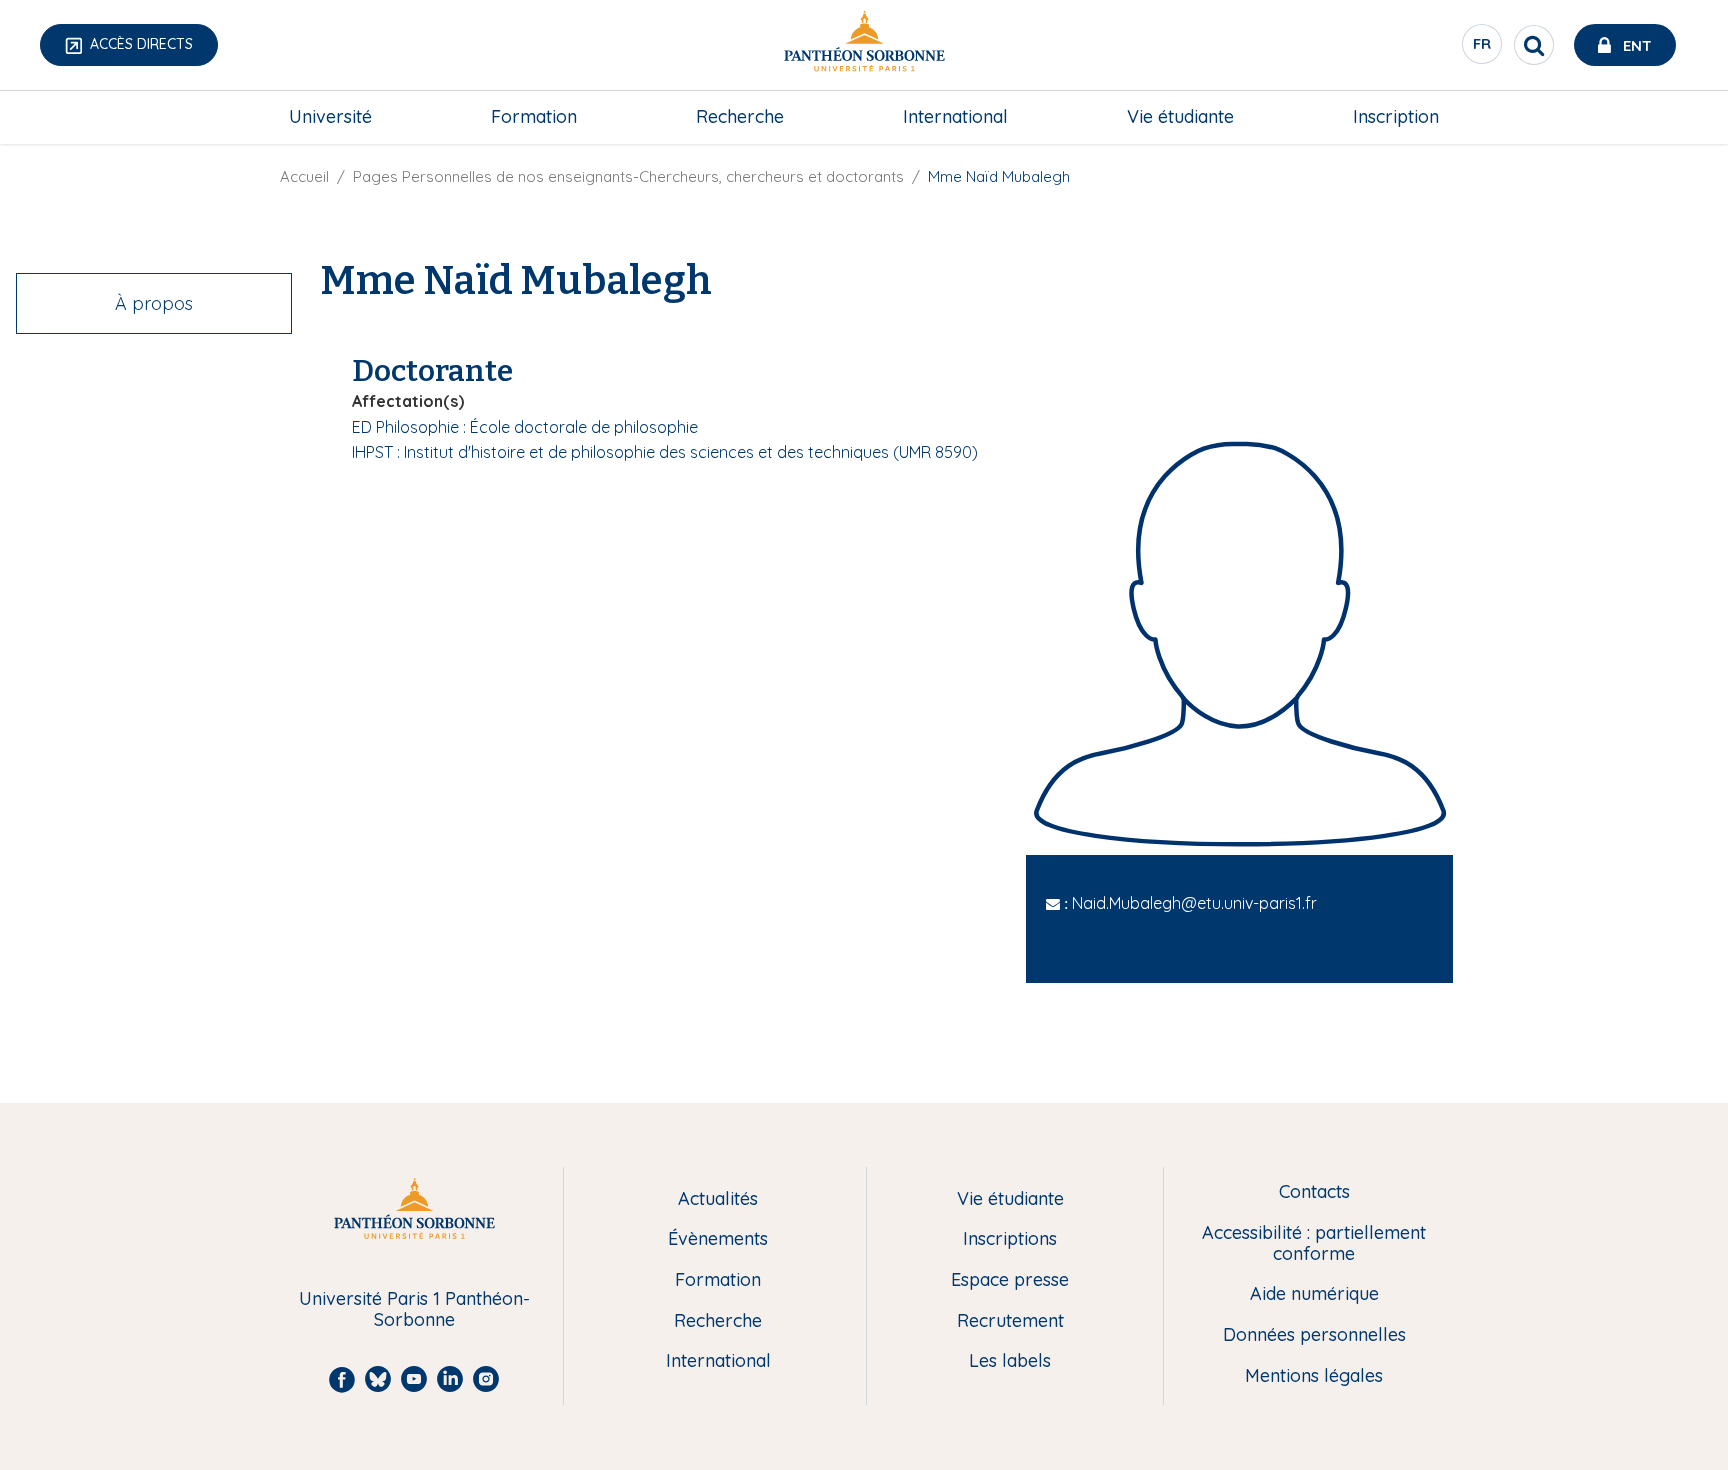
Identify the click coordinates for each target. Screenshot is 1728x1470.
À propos (154, 303)
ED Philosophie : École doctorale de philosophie (525, 427)
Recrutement (1010, 1321)
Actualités (718, 1199)
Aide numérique (1314, 1294)
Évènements (718, 1239)
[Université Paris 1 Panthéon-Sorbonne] (864, 45)
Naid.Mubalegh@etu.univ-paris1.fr (1194, 903)
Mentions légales (1314, 1376)
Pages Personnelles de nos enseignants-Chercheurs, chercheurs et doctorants (628, 176)
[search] (1534, 45)
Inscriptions (1010, 1239)
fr (1483, 49)
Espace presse (1010, 1280)
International (955, 116)
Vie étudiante (1180, 116)
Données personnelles (1314, 1335)
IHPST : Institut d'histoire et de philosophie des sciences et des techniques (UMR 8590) (665, 452)
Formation (534, 116)
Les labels (1010, 1361)
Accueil (304, 176)
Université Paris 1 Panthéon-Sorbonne (414, 1309)
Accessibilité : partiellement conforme (1314, 1243)
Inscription (1396, 116)
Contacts (1314, 1192)
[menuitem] (330, 117)
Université (330, 116)
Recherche (740, 116)
